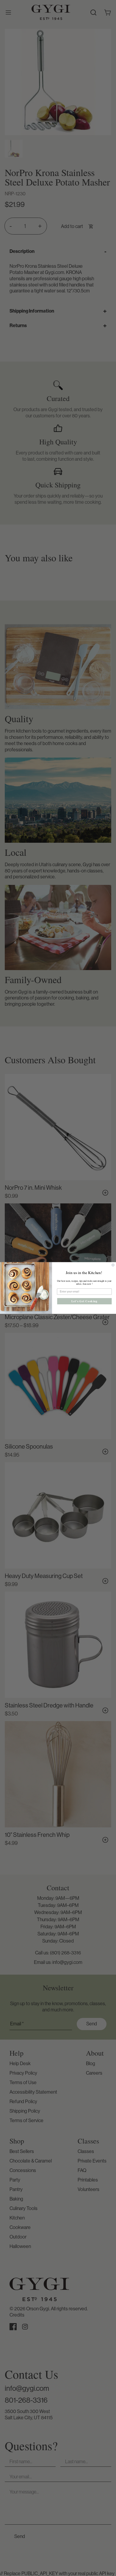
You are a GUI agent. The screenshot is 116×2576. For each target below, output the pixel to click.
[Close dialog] (113, 1265)
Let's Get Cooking (84, 1301)
